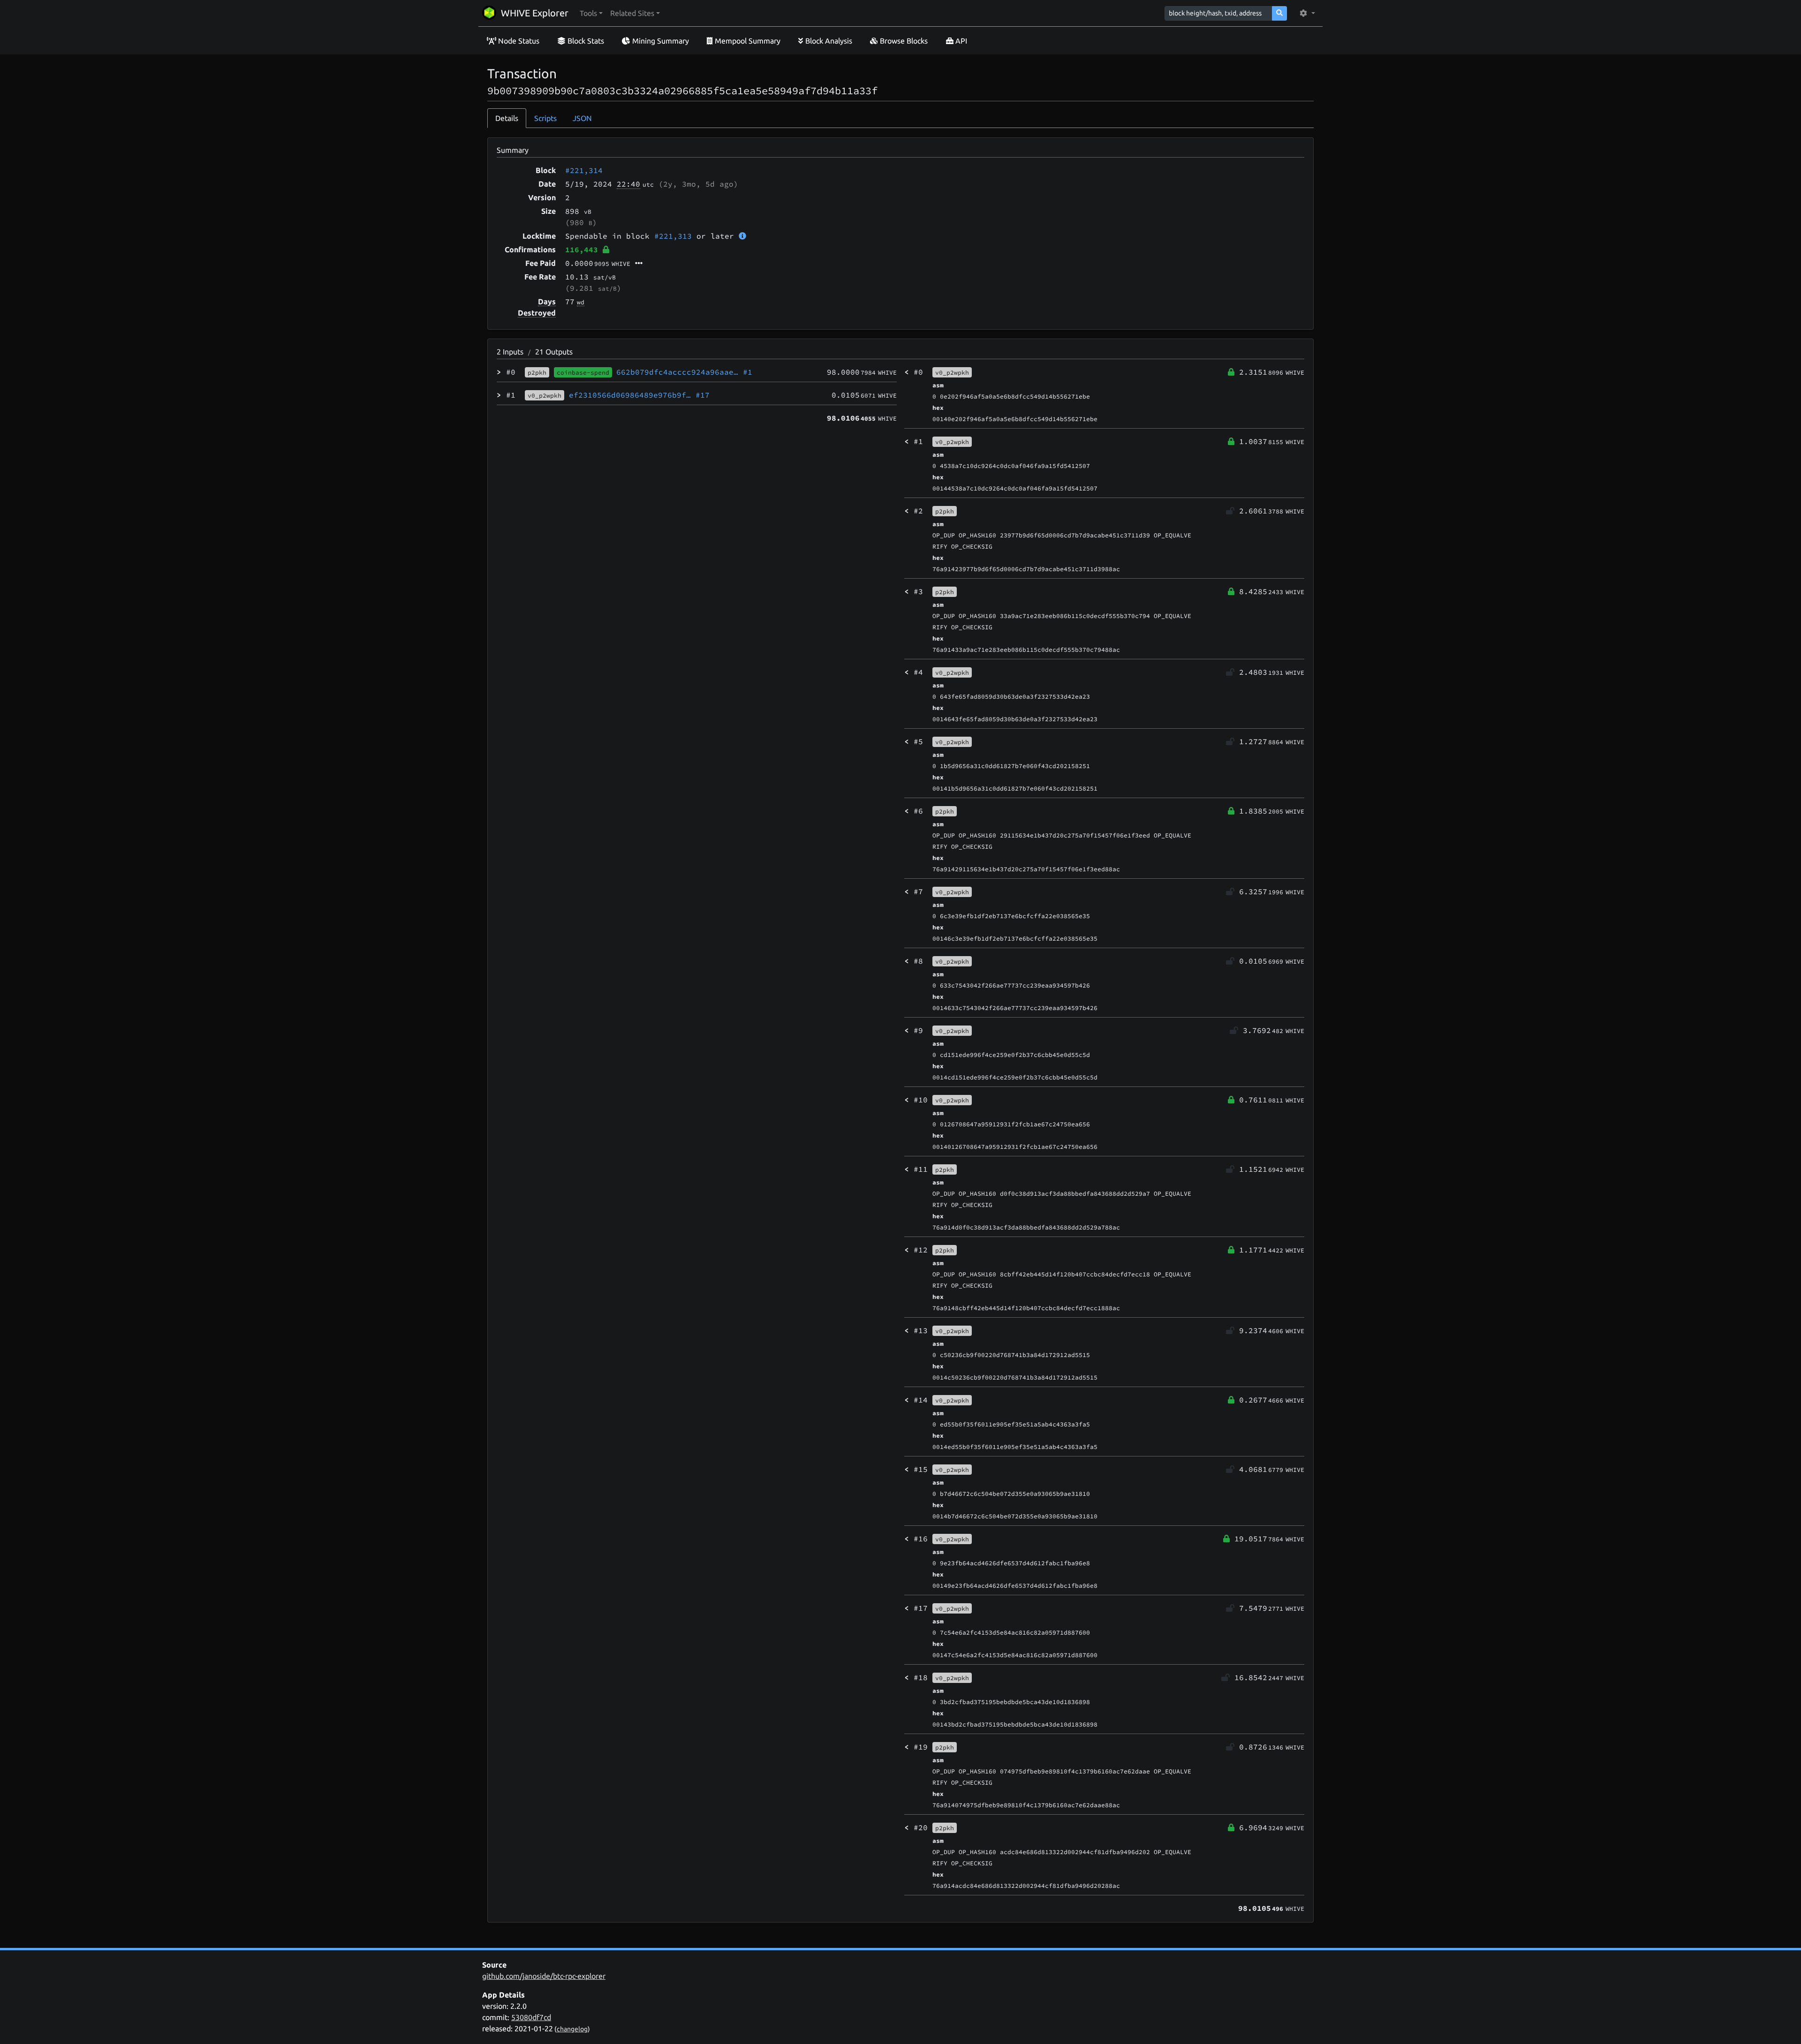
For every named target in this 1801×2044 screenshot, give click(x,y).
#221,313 (673, 236)
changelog (572, 2029)
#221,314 (584, 170)
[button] (591, 13)
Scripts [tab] (545, 118)
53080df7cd (531, 2017)
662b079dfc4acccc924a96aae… (684, 372)
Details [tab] (507, 118)
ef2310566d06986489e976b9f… (639, 395)
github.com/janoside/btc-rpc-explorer (544, 1976)
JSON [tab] (582, 118)
